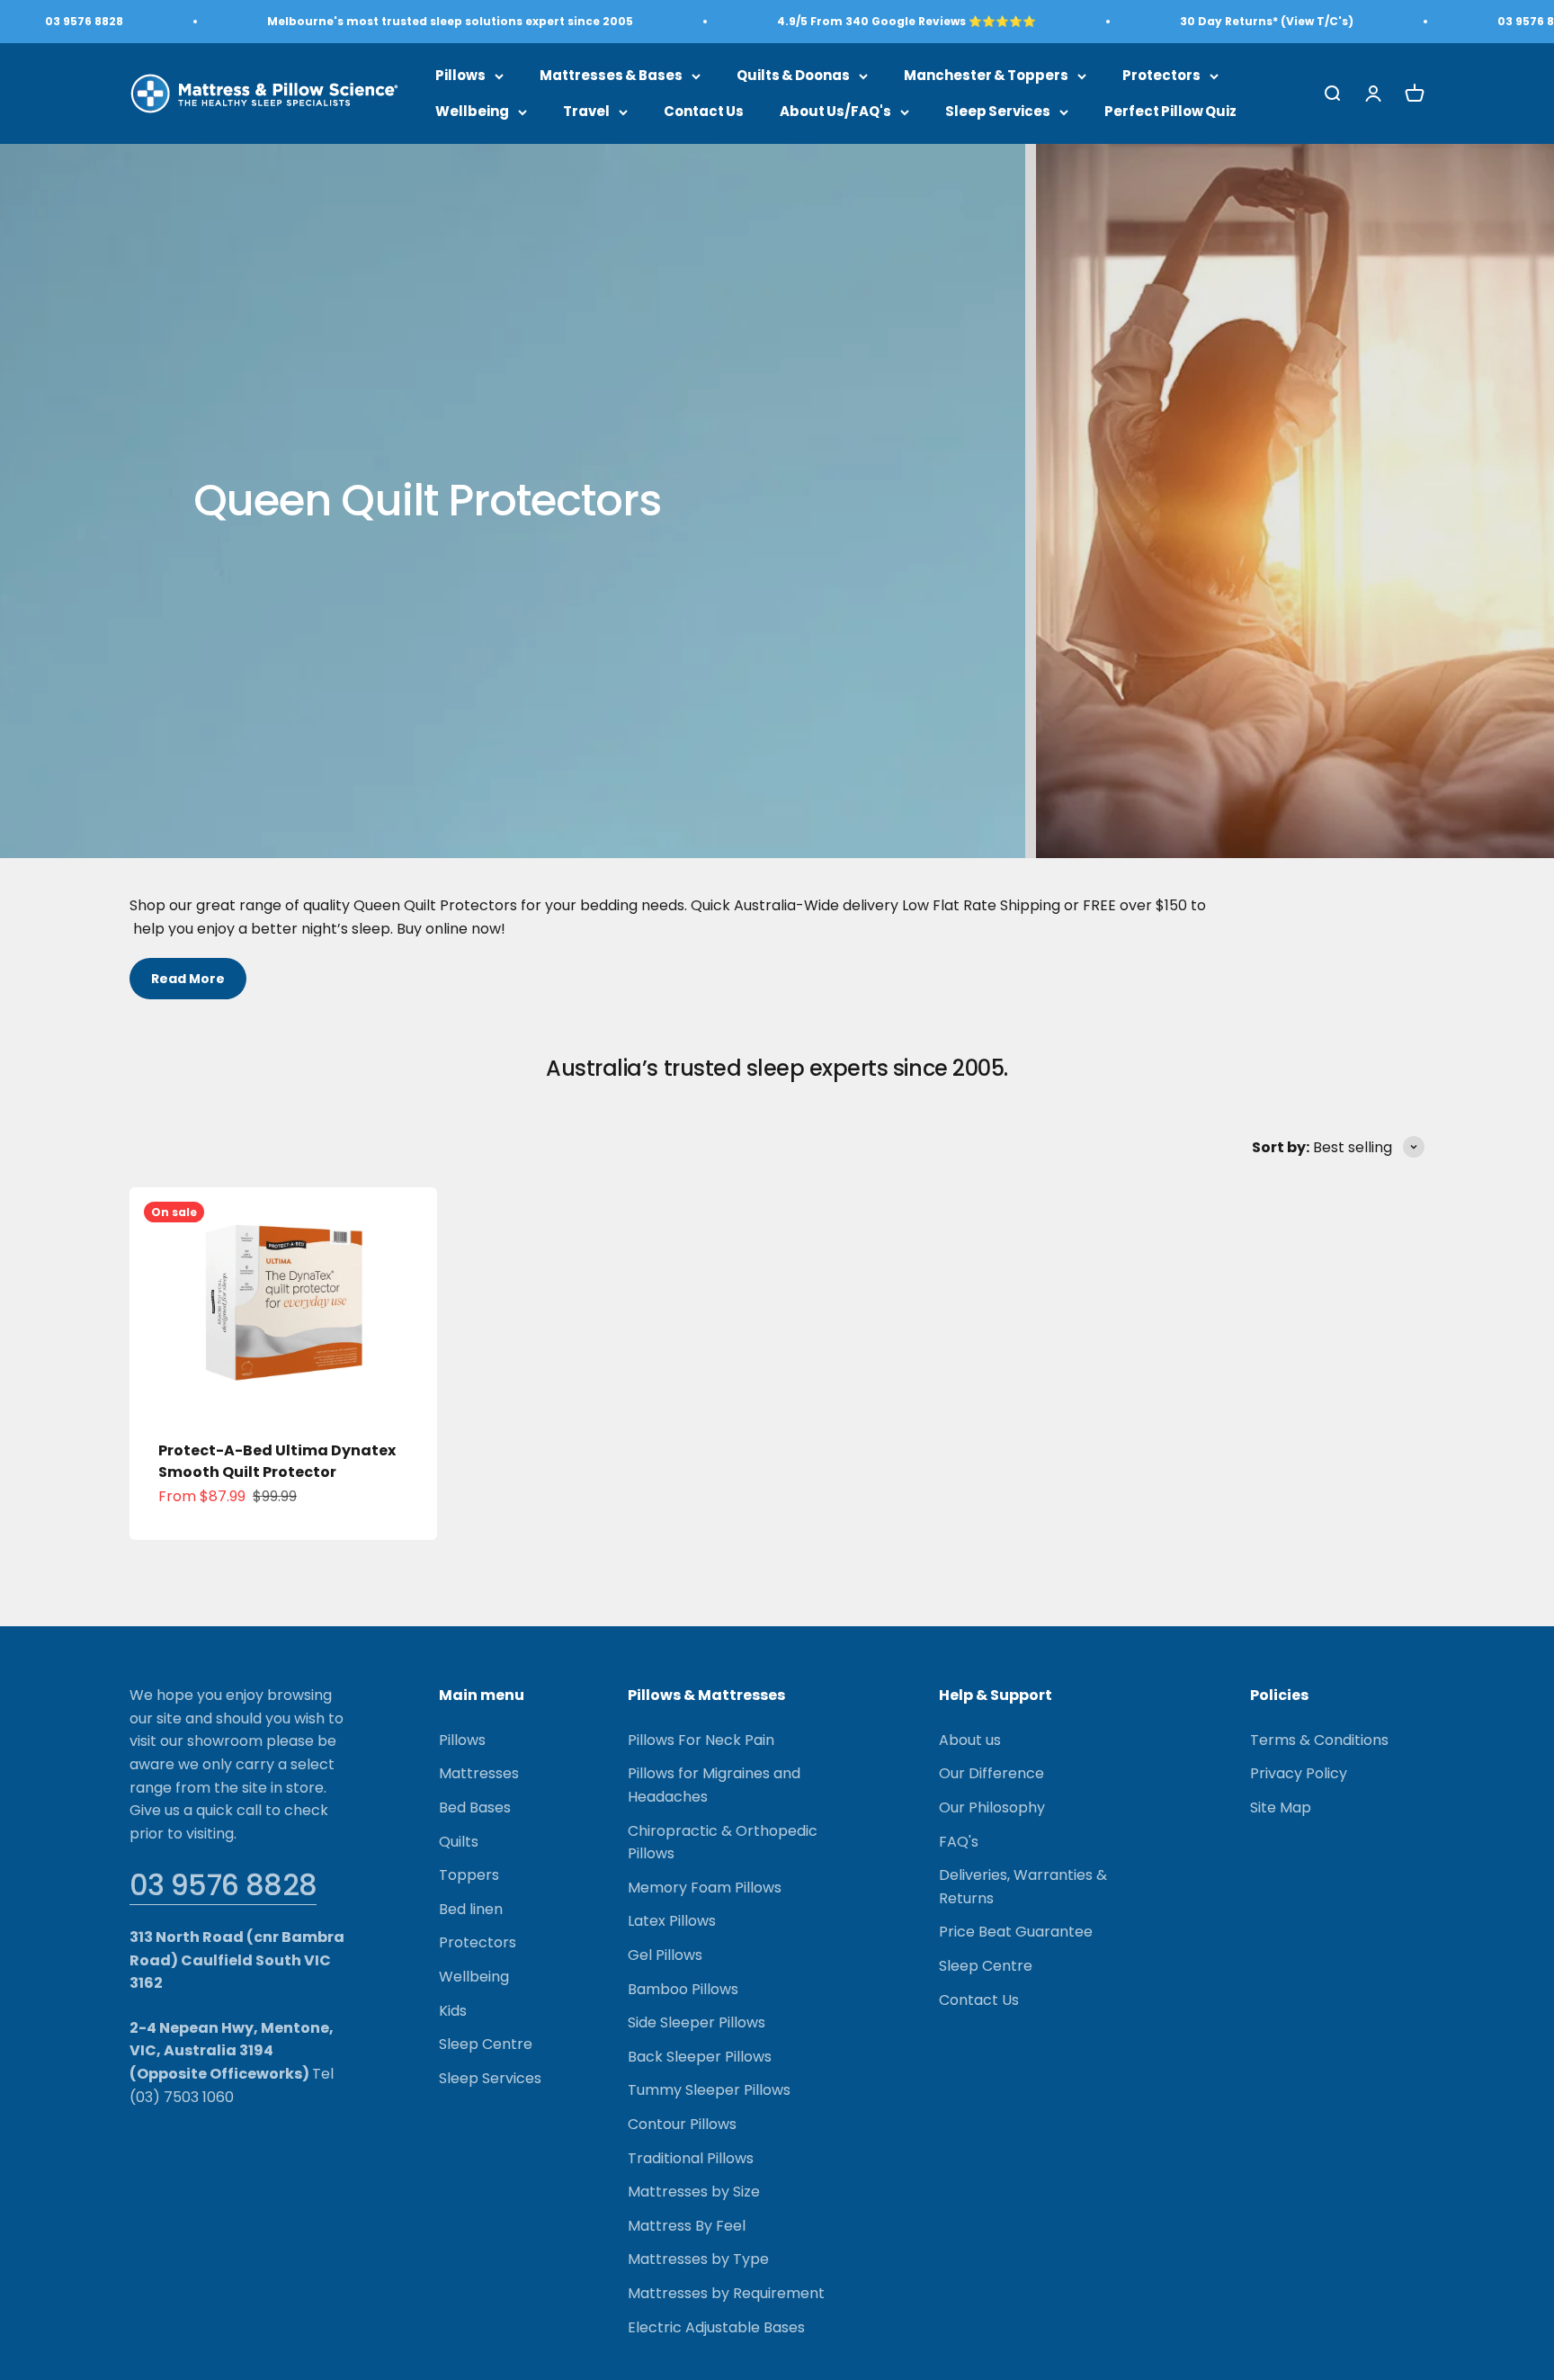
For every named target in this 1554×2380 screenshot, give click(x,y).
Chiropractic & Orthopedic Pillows (723, 1843)
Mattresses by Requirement (726, 2293)
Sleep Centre (486, 2044)
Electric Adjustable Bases (716, 2327)
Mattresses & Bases (611, 75)
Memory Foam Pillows (705, 1888)
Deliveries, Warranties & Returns (1023, 1887)
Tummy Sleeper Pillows (709, 2090)
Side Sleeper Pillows (697, 2022)
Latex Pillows (672, 1921)
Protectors (1161, 75)
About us (970, 1740)
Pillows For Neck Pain (701, 1740)
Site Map (1281, 1807)
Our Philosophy (992, 1807)
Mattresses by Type (698, 2259)
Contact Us (704, 111)
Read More (188, 979)
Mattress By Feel (687, 2226)
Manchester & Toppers (986, 75)
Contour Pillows (682, 2124)
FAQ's (959, 1842)
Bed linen (471, 1909)
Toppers (469, 1875)
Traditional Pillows (691, 2158)
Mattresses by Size (694, 2192)
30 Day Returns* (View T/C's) (1267, 21)
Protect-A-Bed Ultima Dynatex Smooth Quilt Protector (277, 1461)
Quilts (459, 1842)
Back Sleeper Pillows (700, 2057)
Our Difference (991, 1773)
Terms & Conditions (1319, 1740)
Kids (453, 2011)
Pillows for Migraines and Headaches (714, 1785)
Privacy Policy (1299, 1773)
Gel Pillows (665, 1955)
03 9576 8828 (223, 1885)
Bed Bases (475, 1807)
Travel (586, 111)
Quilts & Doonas (793, 75)
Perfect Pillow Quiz (1170, 111)
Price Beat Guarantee (1016, 1932)
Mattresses (479, 1773)
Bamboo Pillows (683, 1989)
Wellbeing (472, 111)
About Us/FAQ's (835, 111)
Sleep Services (998, 111)
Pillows (460, 75)
